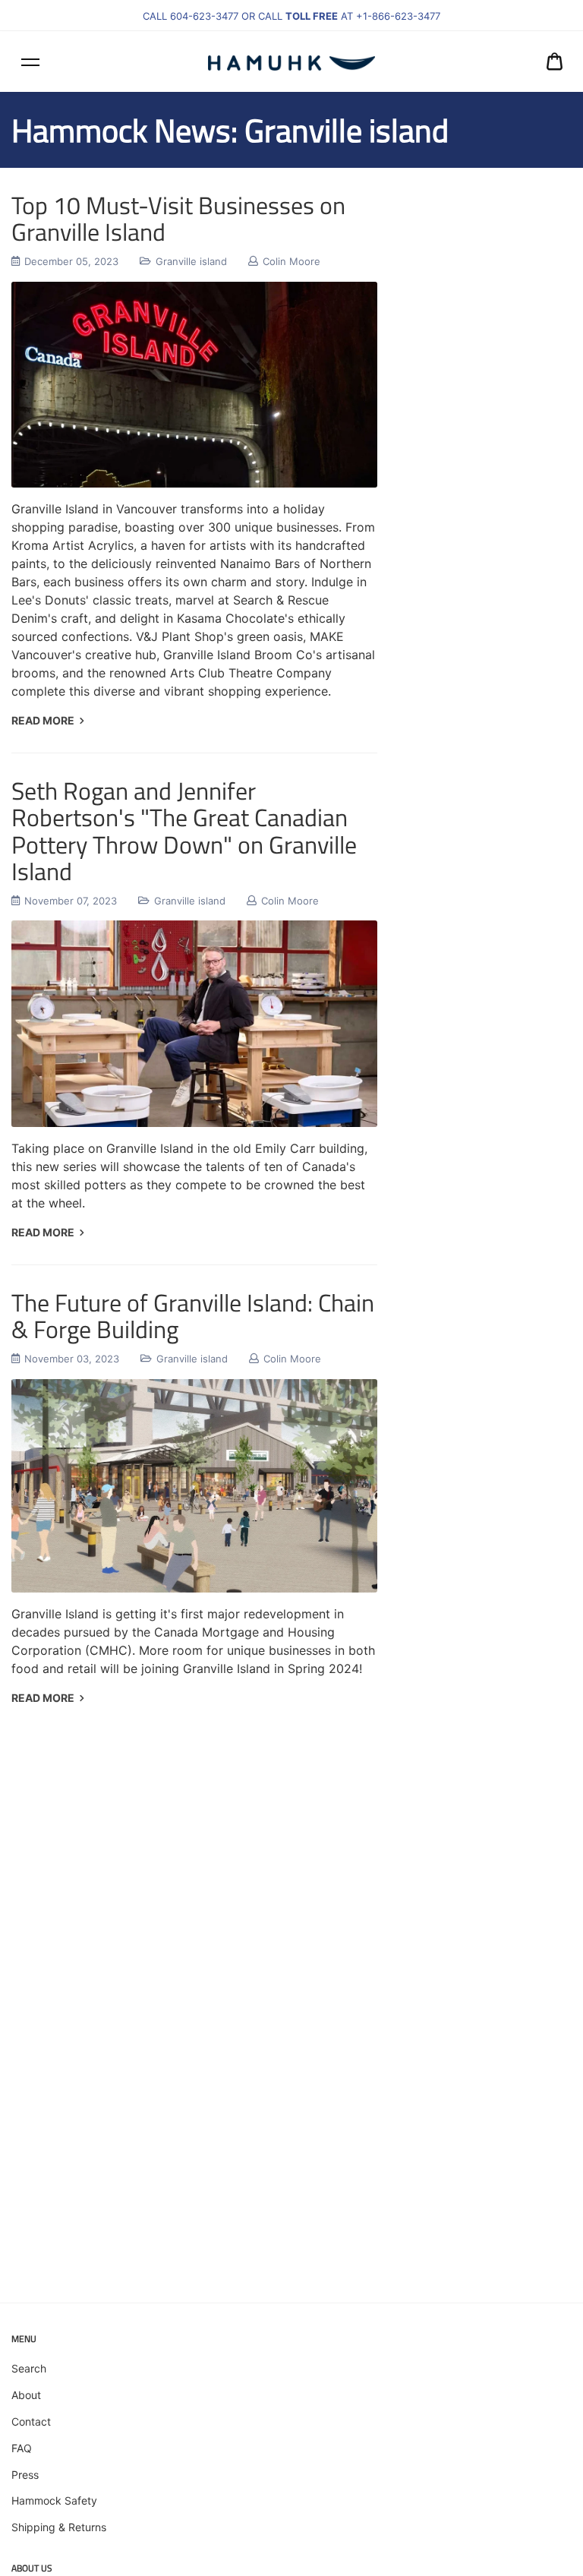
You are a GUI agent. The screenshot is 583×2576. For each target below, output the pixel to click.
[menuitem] (555, 62)
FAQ (22, 2448)
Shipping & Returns (59, 2527)
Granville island (191, 261)
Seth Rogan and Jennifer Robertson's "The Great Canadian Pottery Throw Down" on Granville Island (184, 831)
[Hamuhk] (291, 62)
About (26, 2395)
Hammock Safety (54, 2500)
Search (29, 2368)
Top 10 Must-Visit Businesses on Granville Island (178, 218)
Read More (44, 720)
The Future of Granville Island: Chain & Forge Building (193, 1316)
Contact (31, 2421)
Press (25, 2475)
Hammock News (121, 130)
